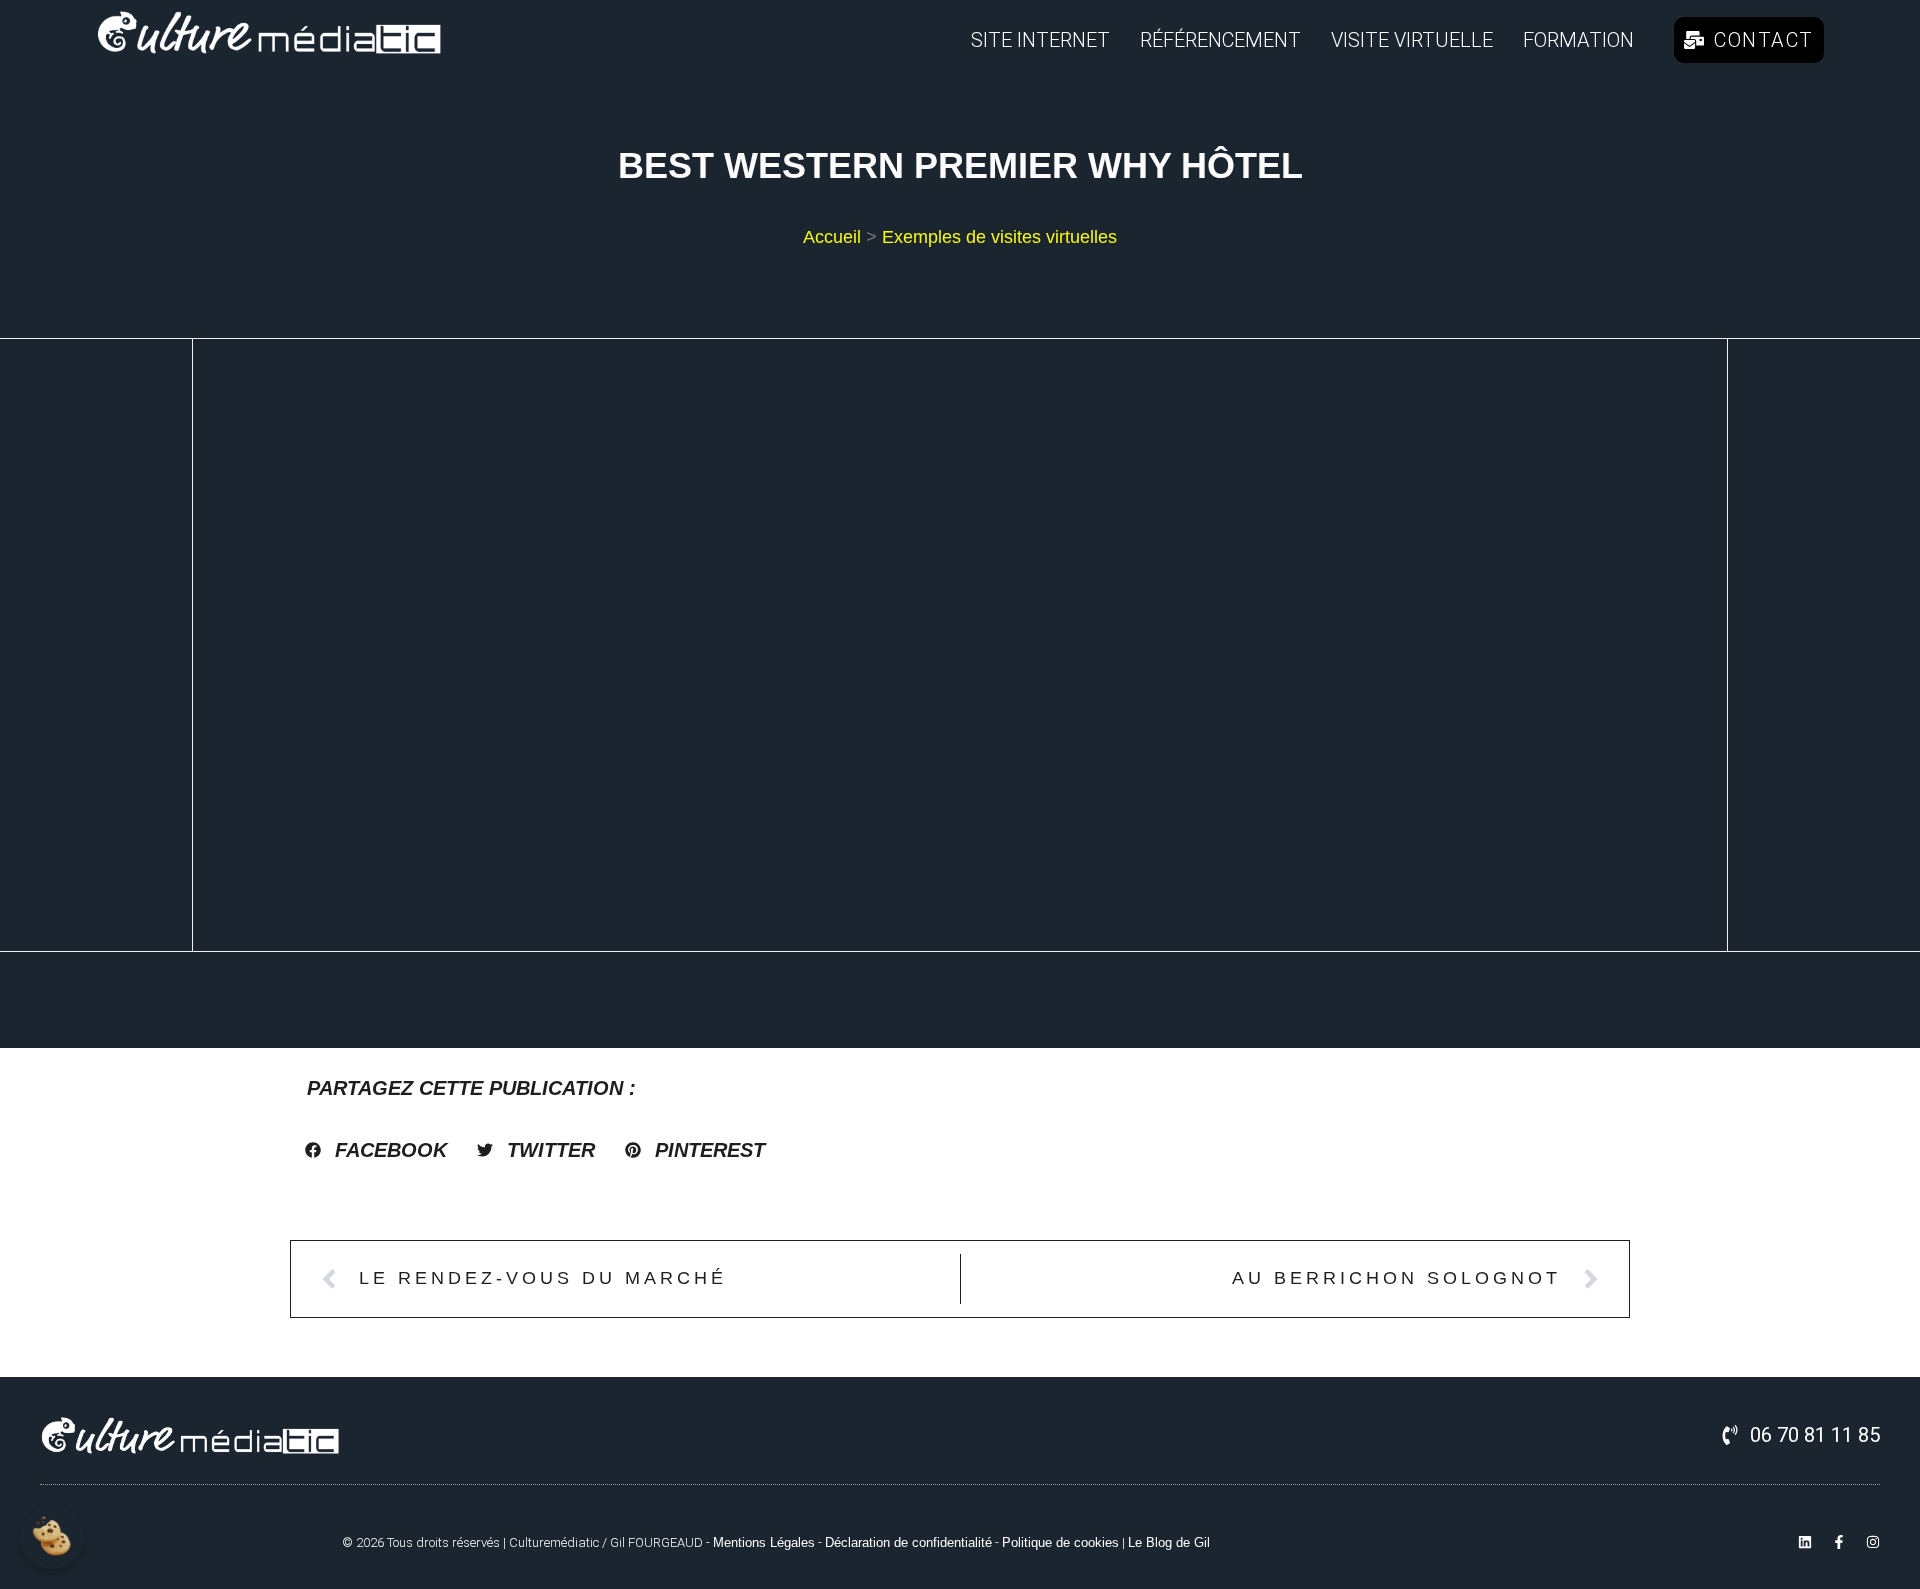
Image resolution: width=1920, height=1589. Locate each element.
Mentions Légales (764, 1542)
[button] (376, 1150)
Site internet (1040, 40)
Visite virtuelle (1412, 40)
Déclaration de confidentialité (908, 1542)
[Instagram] (1873, 1542)
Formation (1578, 40)
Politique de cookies (1060, 1542)
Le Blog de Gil (1169, 1542)
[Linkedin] (1805, 1542)
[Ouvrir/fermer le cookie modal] (52, 1537)
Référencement (1220, 40)
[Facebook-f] (1839, 1542)
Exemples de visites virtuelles (999, 237)
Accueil (832, 237)
